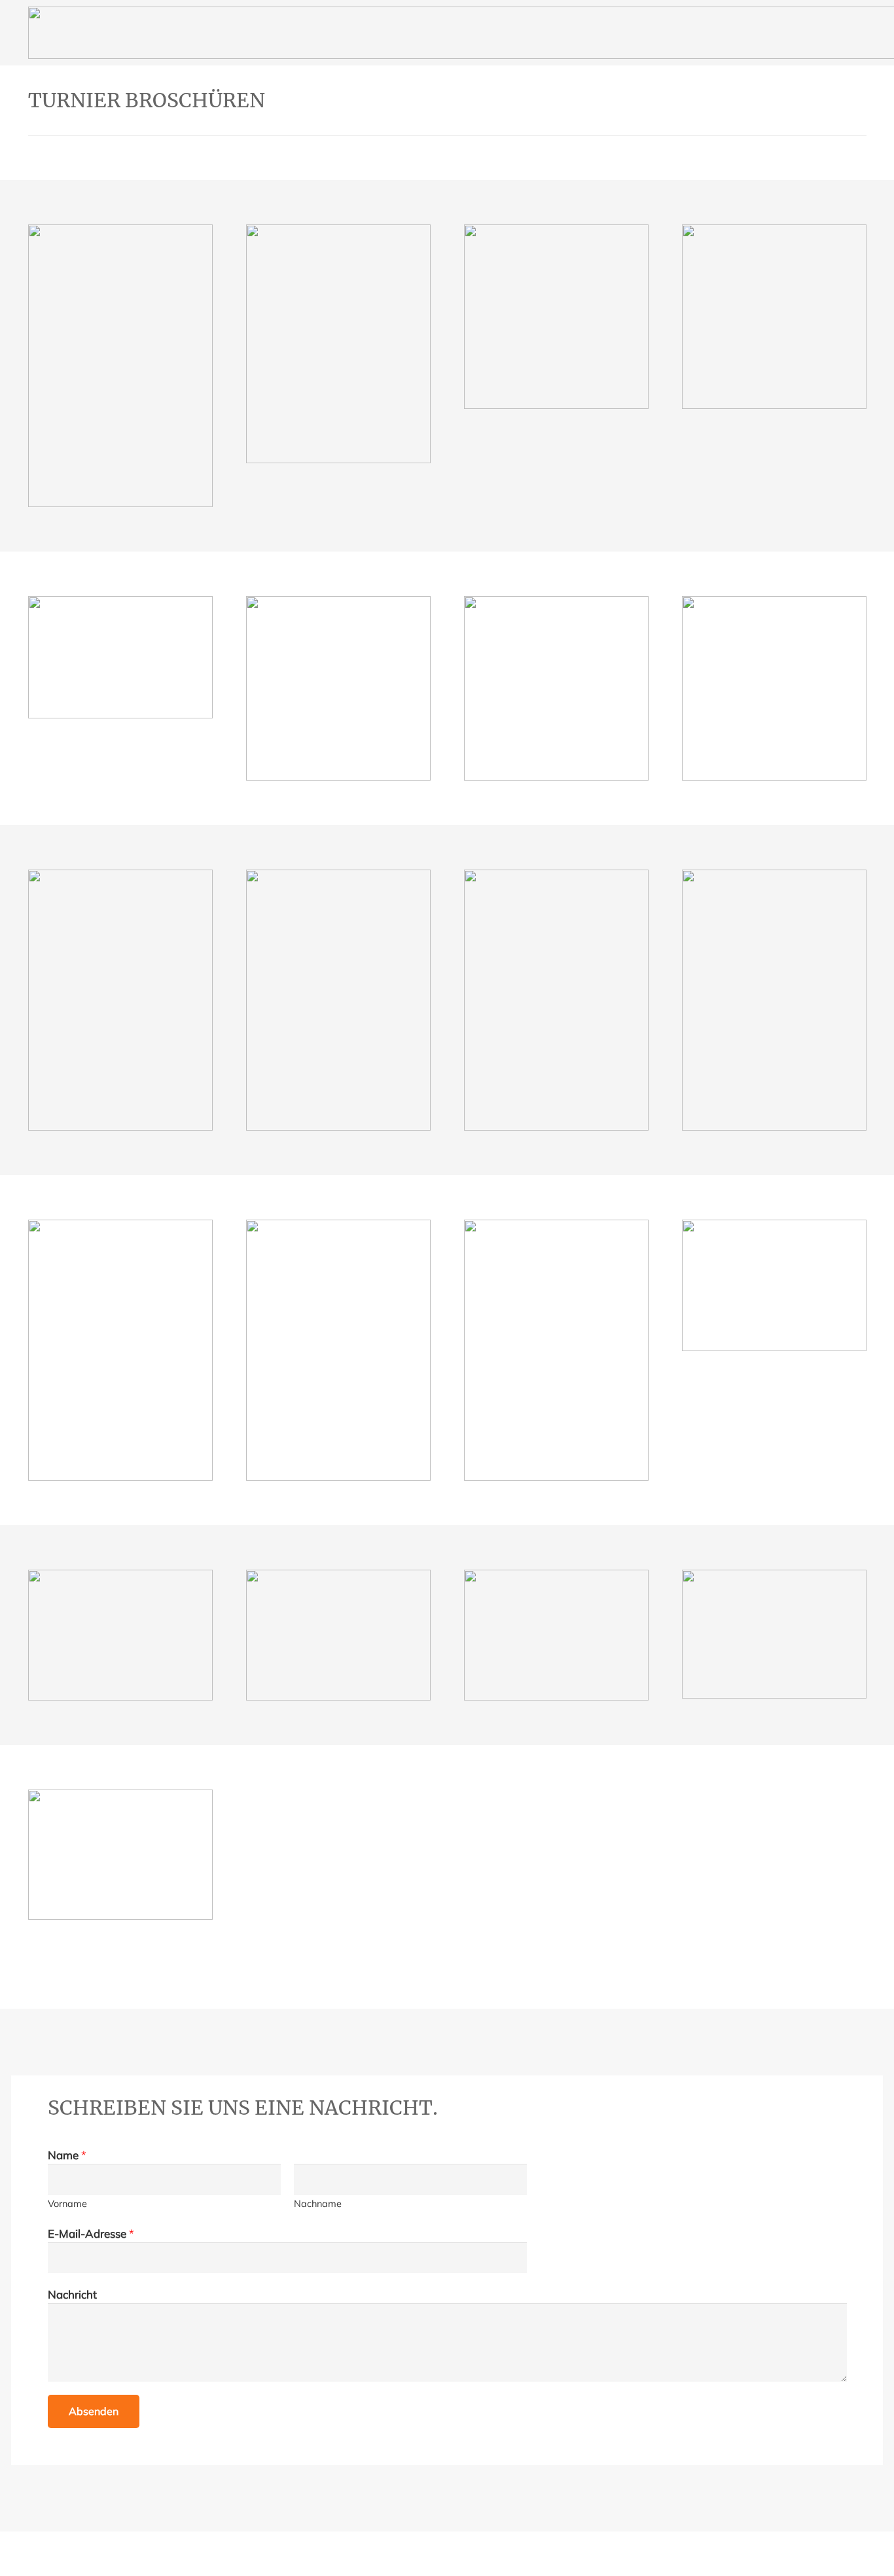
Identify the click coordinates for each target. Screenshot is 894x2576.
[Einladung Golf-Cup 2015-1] (338, 1350)
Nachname (318, 2203)
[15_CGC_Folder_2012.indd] (556, 1000)
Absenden (94, 2411)
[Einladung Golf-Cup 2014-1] (120, 1350)
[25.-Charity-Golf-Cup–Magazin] (774, 1634)
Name (67, 2155)
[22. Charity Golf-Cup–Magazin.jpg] (120, 1635)
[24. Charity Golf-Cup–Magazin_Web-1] (556, 1635)
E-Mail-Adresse (91, 2233)
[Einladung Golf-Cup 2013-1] (774, 1000)
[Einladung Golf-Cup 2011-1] (338, 1000)
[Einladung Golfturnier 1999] (120, 366)
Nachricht (72, 2294)
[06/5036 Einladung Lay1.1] (338, 688)
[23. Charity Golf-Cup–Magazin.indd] (338, 1635)
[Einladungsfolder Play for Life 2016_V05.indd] (556, 1350)
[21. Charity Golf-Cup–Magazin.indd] (774, 1285)
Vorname (67, 2203)
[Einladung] (774, 317)
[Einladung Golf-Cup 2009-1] (774, 688)
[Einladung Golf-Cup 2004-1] (556, 317)
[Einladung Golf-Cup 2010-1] (120, 1000)
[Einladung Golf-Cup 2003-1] (338, 344)
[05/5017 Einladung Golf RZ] (120, 657)
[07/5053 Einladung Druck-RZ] (556, 688)
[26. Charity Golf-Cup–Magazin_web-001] (120, 1855)
